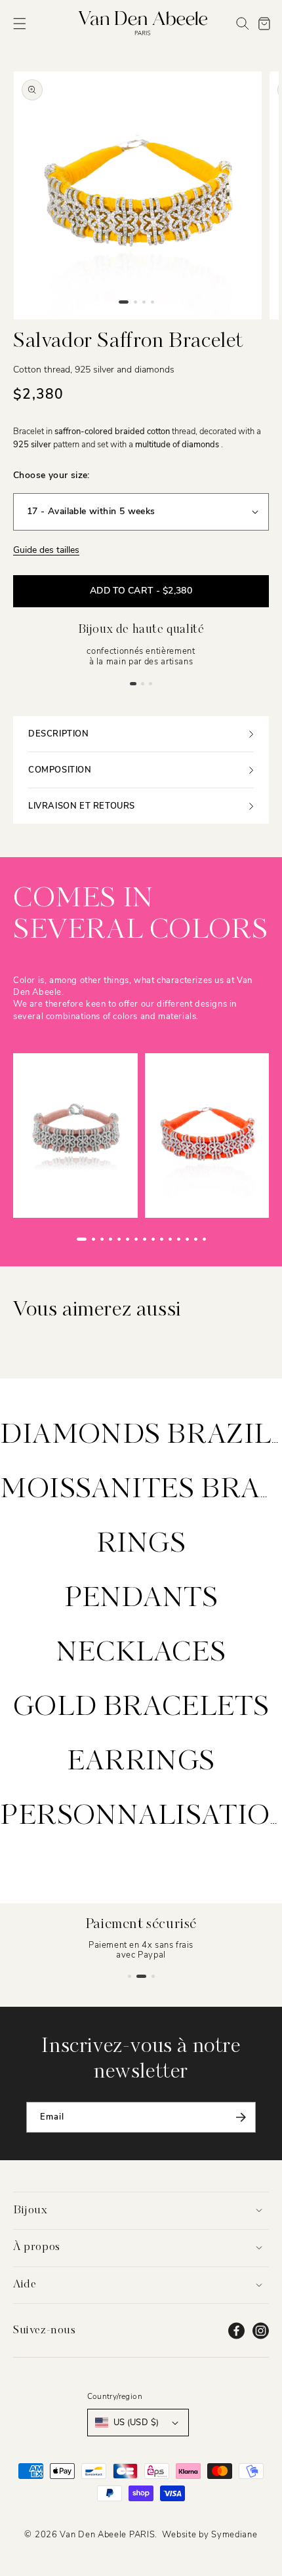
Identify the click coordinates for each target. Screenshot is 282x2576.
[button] (20, 24)
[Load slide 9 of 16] (153, 1239)
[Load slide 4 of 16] (111, 1239)
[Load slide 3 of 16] (102, 1239)
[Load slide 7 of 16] (136, 1239)
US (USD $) (136, 2423)
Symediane (234, 2535)
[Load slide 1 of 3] (133, 683)
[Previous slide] (60, 1239)
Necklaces (141, 1653)
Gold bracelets (141, 1708)
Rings (141, 1544)
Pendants (141, 1599)
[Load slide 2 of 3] (143, 683)
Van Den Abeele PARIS (107, 2535)
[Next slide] (223, 1239)
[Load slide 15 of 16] (204, 1239)
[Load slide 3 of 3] (151, 683)
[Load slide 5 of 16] (119, 1239)
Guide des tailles (46, 550)
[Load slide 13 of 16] (187, 1239)
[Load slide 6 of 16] (128, 1239)
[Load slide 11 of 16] (170, 1239)
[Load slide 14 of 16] (196, 1239)
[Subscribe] (241, 2117)
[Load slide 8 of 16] (145, 1239)
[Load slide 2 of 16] (93, 1239)
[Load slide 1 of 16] (82, 1239)
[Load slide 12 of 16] (179, 1239)
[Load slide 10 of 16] (162, 1239)
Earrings (141, 1762)
